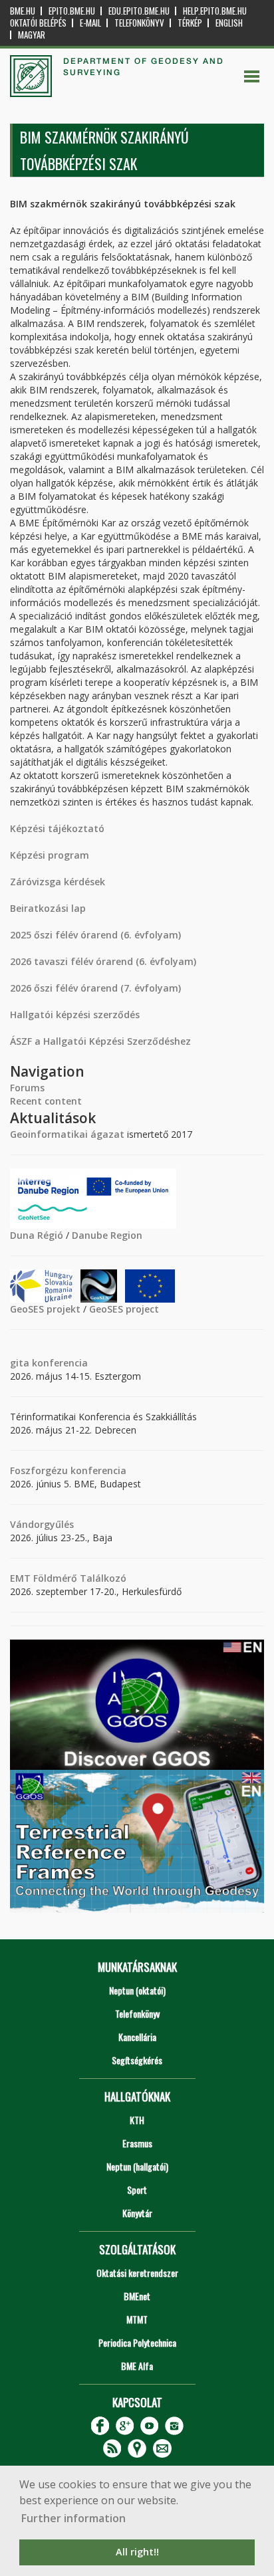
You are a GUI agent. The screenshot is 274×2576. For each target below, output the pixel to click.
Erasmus (137, 2143)
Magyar (32, 35)
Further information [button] (73, 2518)
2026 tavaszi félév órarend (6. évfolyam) (103, 961)
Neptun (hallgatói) (137, 2166)
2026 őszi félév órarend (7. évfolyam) (95, 988)
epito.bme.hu (72, 11)
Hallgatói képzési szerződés (75, 1015)
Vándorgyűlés (42, 1524)
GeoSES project (124, 1309)
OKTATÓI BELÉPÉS (38, 23)
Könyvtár (137, 2213)
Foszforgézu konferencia (68, 1470)
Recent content (46, 1101)
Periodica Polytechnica (137, 2342)
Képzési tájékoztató (57, 828)
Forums (27, 1088)
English (229, 23)
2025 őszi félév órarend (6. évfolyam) (95, 935)
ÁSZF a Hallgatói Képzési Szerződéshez (100, 1041)
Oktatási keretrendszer (137, 2273)
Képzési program (50, 855)
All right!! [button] (137, 2552)
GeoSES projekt (45, 1309)
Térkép (190, 23)
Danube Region (107, 1235)
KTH (137, 2120)
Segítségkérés (137, 2060)
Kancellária (137, 2037)
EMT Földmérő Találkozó (68, 1578)
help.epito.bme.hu (215, 11)
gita (20, 1363)
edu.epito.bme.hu (139, 11)
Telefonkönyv (139, 23)
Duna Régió (37, 1235)
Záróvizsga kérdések (58, 882)
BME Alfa (137, 2366)
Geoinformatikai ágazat (67, 1134)
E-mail (90, 23)
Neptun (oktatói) (137, 1990)
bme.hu (23, 11)
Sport (137, 2190)
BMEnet (137, 2296)
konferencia (59, 1363)
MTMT (137, 2319)
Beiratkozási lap (48, 908)
